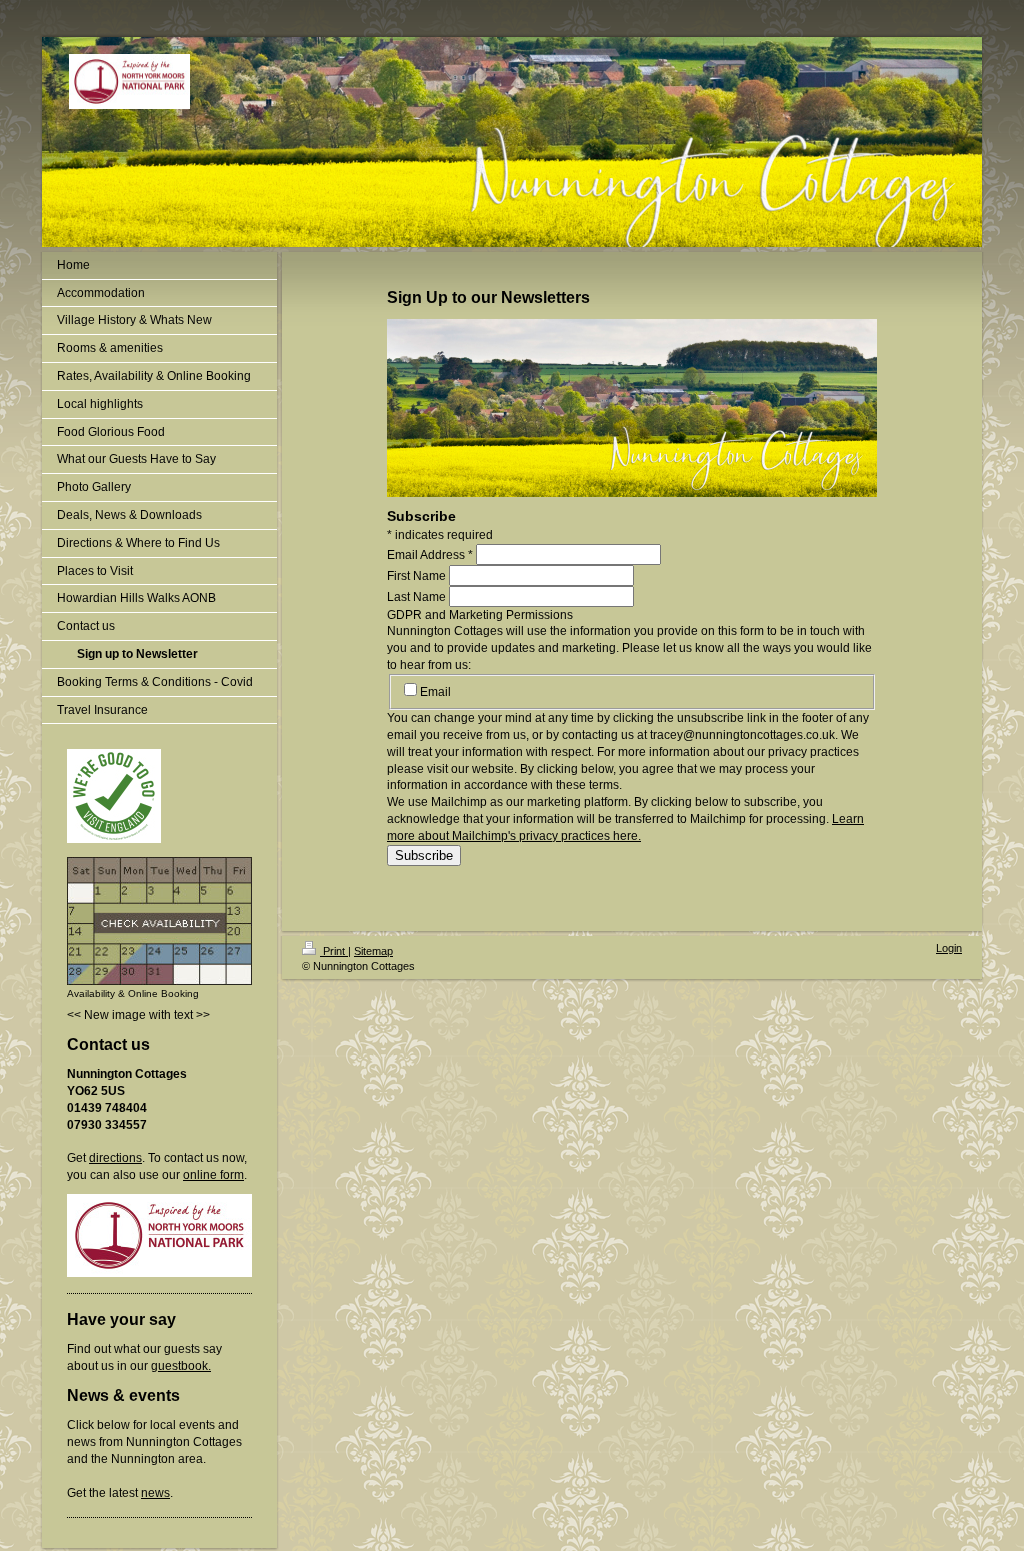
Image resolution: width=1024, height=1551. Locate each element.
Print (334, 951)
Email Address (430, 555)
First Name (416, 576)
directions (115, 1158)
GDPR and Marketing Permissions (480, 615)
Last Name (416, 597)
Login (949, 948)
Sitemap (373, 951)
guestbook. (181, 1366)
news (155, 1493)
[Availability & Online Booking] (159, 921)
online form (213, 1175)
